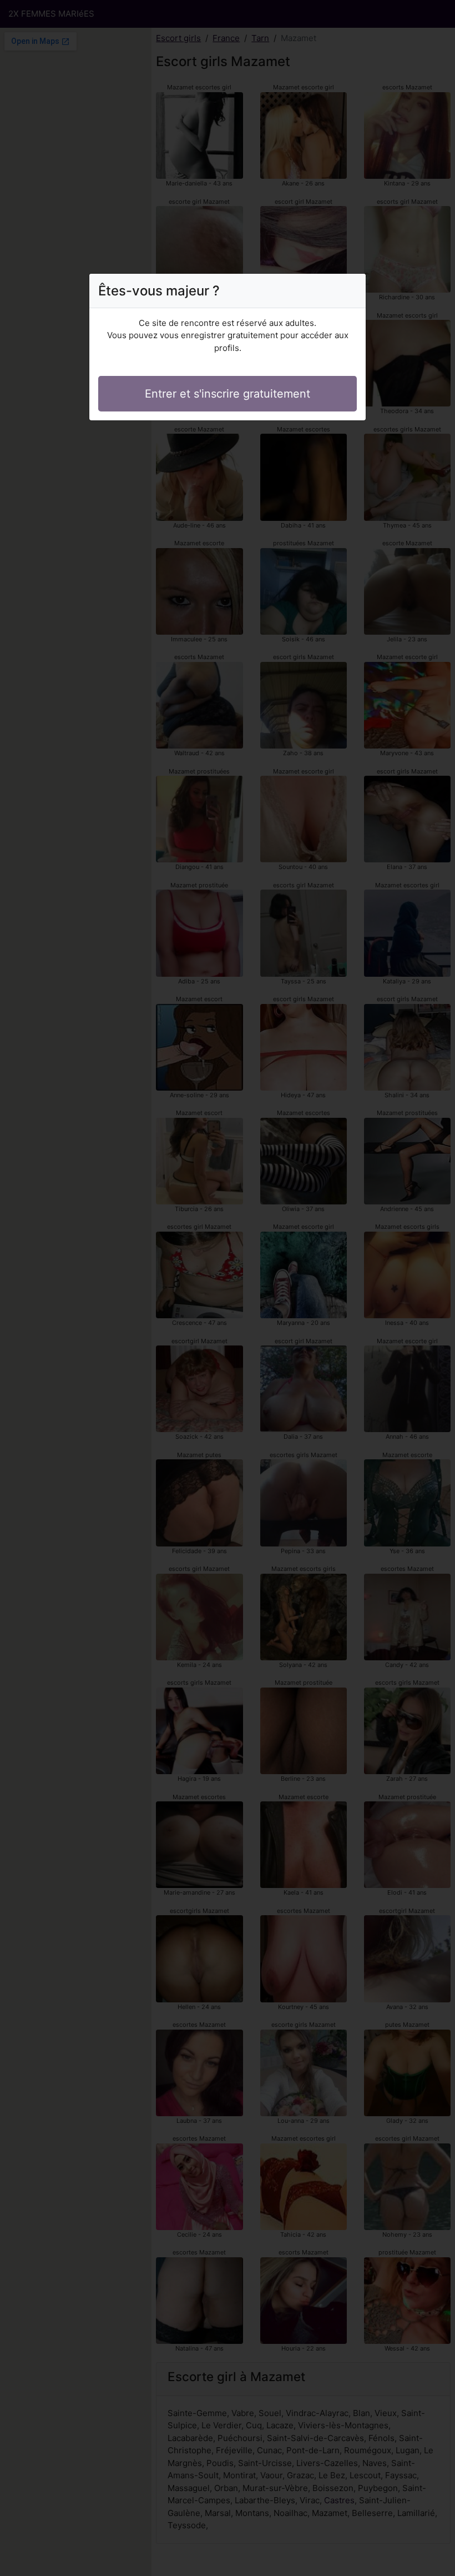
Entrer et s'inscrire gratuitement (228, 394)
